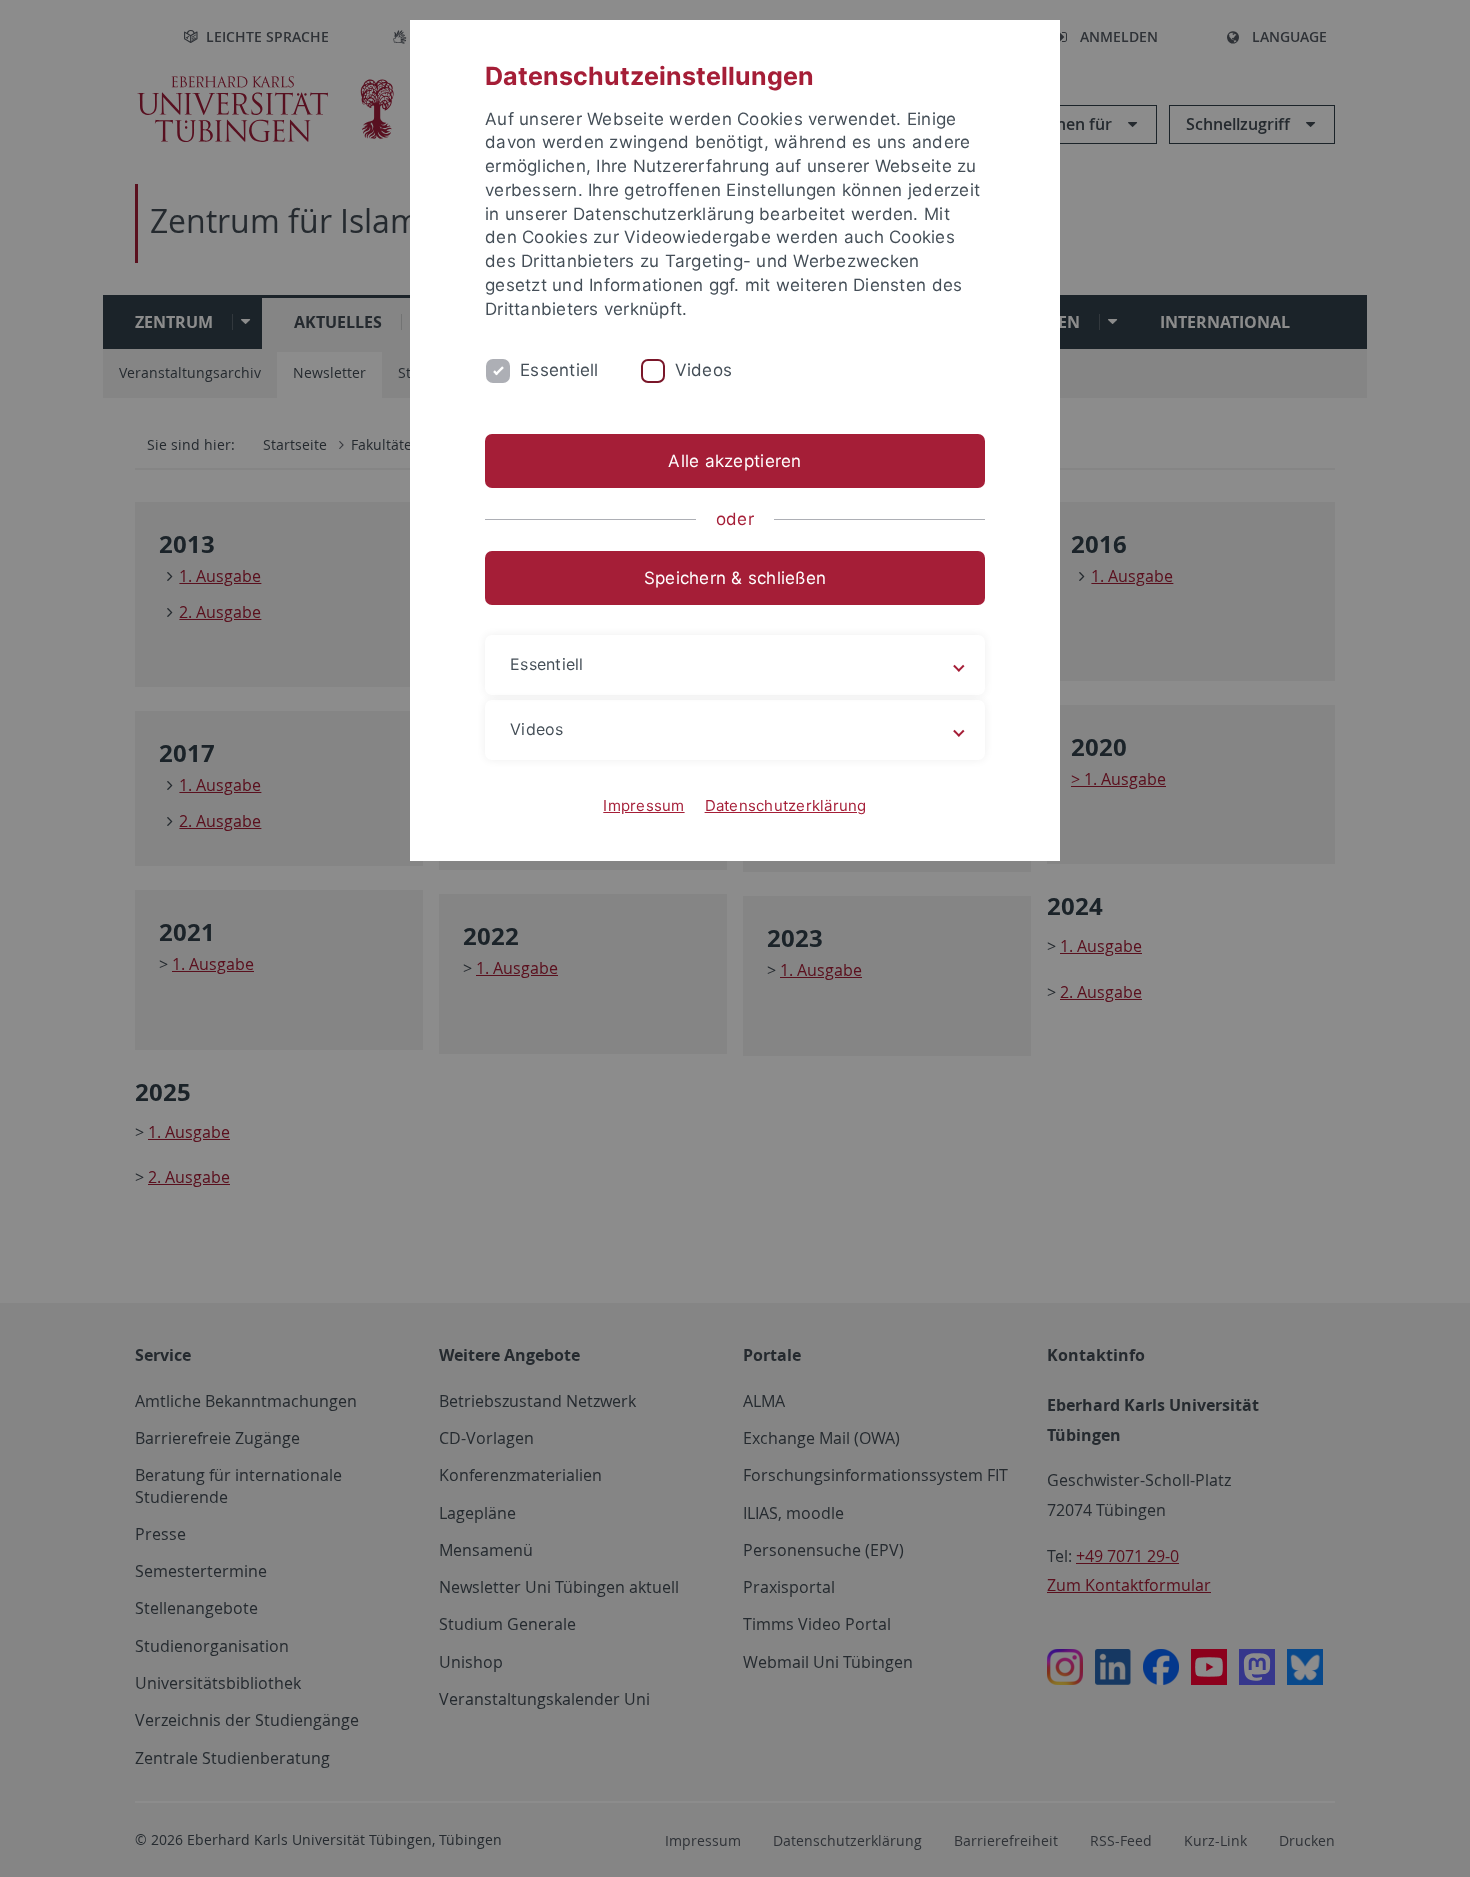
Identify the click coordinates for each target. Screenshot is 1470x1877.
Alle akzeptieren (734, 461)
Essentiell (559, 370)
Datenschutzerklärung (786, 805)
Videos (704, 370)
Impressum (643, 805)
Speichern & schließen (735, 578)
